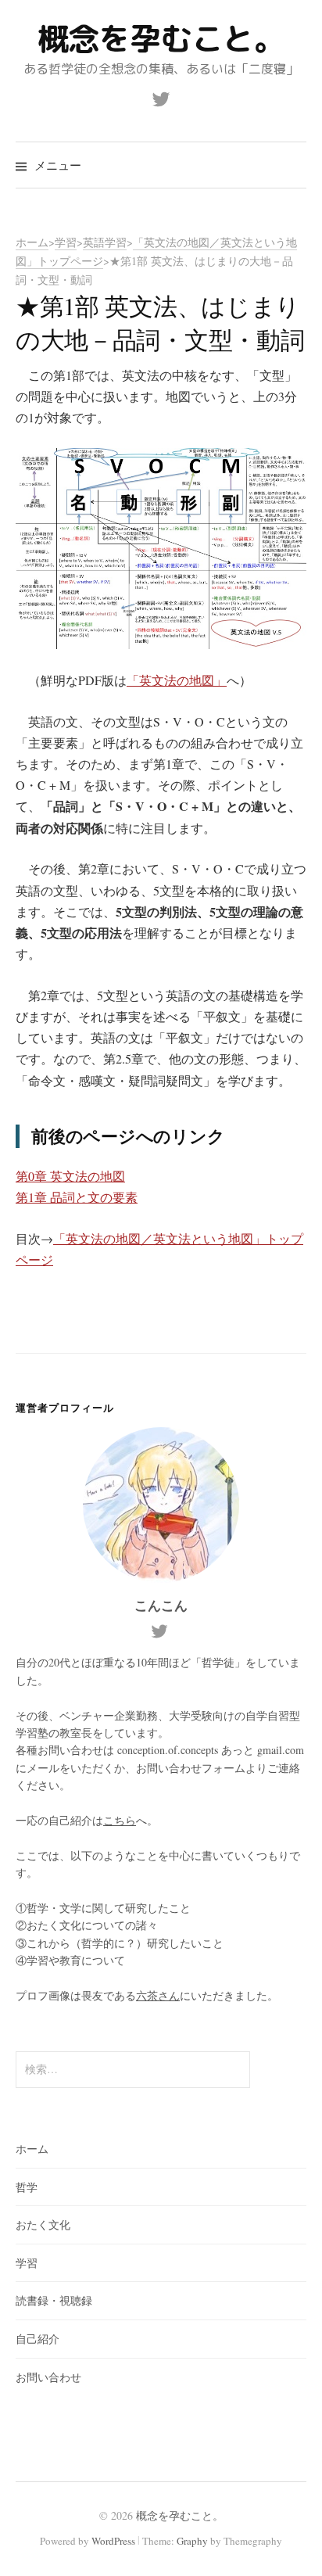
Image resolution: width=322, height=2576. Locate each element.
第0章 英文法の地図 (70, 1176)
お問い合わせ (48, 2377)
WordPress (113, 2541)
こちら (120, 1820)
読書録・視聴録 (54, 2300)
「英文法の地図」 (177, 680)
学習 (27, 2263)
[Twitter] (161, 98)
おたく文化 (43, 2224)
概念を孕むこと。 (161, 38)
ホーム (32, 2149)
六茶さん (158, 1995)
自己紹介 (38, 2339)
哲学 (27, 2187)
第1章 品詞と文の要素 (77, 1197)
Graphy (192, 2541)
